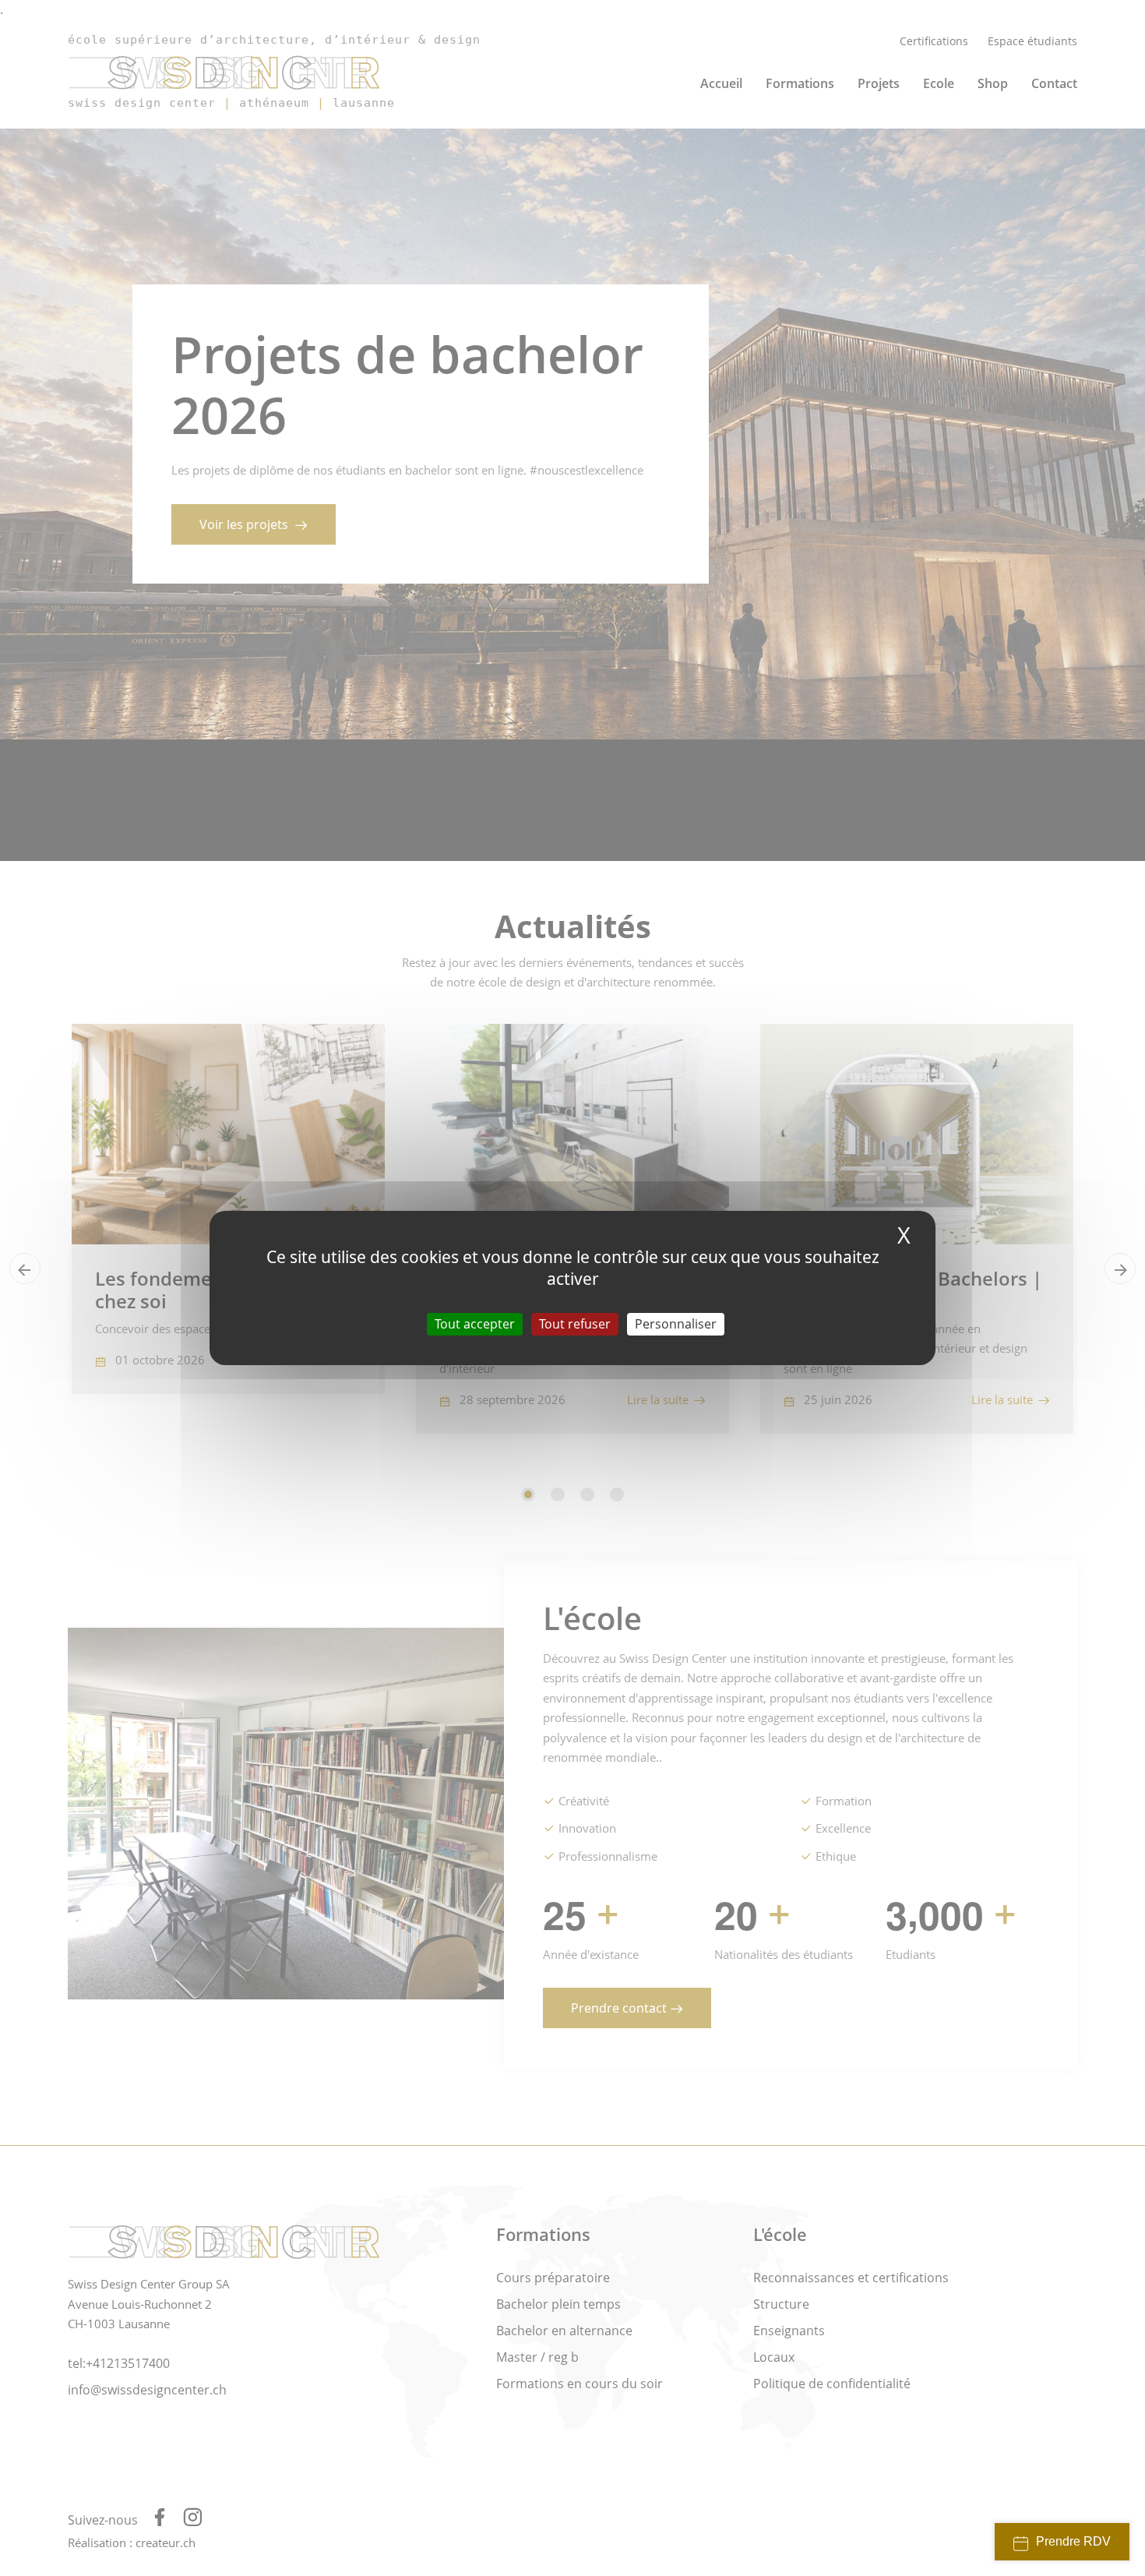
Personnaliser (676, 1324)
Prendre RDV (1073, 2541)
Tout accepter (475, 1324)
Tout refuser (575, 1324)
